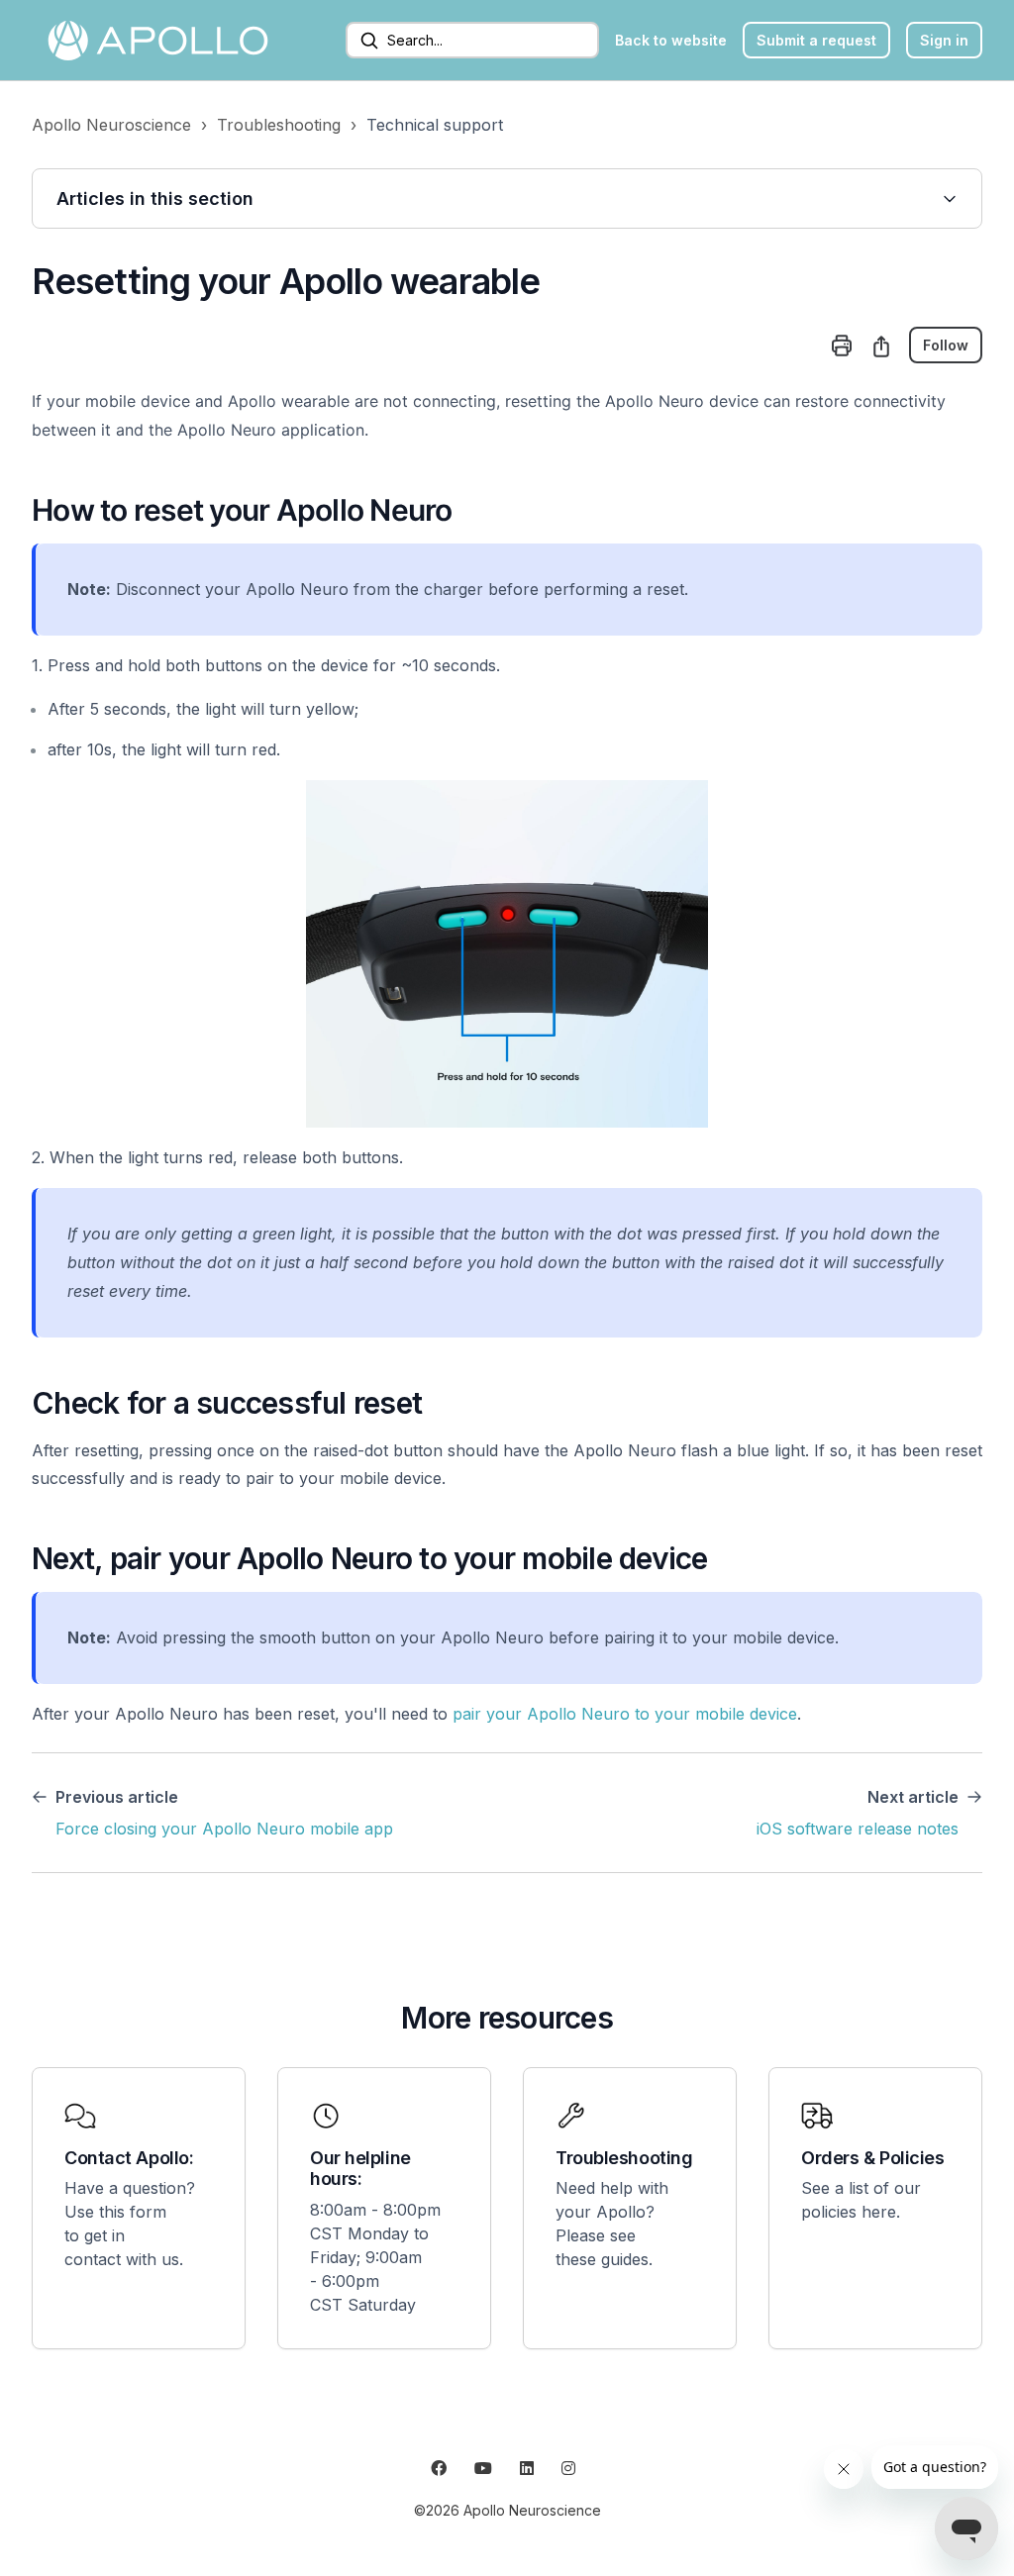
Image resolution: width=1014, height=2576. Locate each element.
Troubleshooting (279, 125)
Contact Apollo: (129, 2158)
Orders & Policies (872, 2158)
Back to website (671, 40)
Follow (946, 345)
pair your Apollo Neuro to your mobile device (625, 1714)
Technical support (435, 125)
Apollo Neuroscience (111, 125)
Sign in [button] (944, 40)
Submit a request (816, 40)
